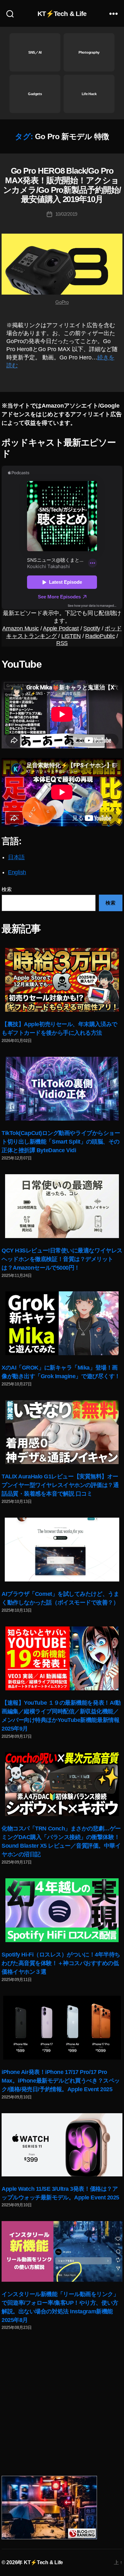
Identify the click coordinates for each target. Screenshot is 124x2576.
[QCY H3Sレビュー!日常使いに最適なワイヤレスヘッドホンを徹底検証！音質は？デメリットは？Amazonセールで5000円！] (62, 1206)
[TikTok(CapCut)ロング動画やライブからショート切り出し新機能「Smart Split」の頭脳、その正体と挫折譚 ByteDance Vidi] (62, 1089)
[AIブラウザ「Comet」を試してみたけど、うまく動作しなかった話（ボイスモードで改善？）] (62, 1550)
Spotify (92, 628)
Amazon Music (21, 628)
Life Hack (89, 94)
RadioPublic (100, 636)
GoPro (62, 302)
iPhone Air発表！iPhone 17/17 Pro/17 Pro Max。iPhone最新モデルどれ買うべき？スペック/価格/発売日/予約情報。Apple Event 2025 (61, 2081)
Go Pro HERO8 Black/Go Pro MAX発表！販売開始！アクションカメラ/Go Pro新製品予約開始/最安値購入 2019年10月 (62, 185)
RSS (62, 643)
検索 (7, 889)
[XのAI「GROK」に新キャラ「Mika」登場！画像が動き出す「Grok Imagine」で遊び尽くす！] (62, 1323)
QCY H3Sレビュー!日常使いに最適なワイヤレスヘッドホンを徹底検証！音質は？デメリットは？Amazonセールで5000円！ (62, 1259)
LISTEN (71, 636)
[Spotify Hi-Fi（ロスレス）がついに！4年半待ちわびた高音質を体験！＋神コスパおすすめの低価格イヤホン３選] (62, 1910)
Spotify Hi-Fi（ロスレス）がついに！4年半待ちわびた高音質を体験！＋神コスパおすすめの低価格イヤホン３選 (61, 1963)
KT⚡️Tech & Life (62, 14)
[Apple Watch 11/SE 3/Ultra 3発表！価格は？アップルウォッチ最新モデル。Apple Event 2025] (62, 2145)
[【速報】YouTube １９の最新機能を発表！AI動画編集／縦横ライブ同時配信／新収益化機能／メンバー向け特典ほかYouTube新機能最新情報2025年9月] (62, 1658)
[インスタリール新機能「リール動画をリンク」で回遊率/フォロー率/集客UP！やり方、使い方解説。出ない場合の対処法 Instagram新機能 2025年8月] (62, 2251)
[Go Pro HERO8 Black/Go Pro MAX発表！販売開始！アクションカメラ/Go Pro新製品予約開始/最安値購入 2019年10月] (62, 264)
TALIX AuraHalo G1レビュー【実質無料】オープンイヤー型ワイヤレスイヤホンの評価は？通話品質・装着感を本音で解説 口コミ (60, 1485)
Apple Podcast (61, 628)
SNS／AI (35, 52)
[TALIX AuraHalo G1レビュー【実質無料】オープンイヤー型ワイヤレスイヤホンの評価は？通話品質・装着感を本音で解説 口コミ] (62, 1432)
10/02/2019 (66, 214)
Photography (89, 52)
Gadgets (35, 94)
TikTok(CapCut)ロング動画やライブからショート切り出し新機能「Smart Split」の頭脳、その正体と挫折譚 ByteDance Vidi (61, 1142)
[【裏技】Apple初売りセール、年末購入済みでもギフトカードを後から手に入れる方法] (62, 980)
